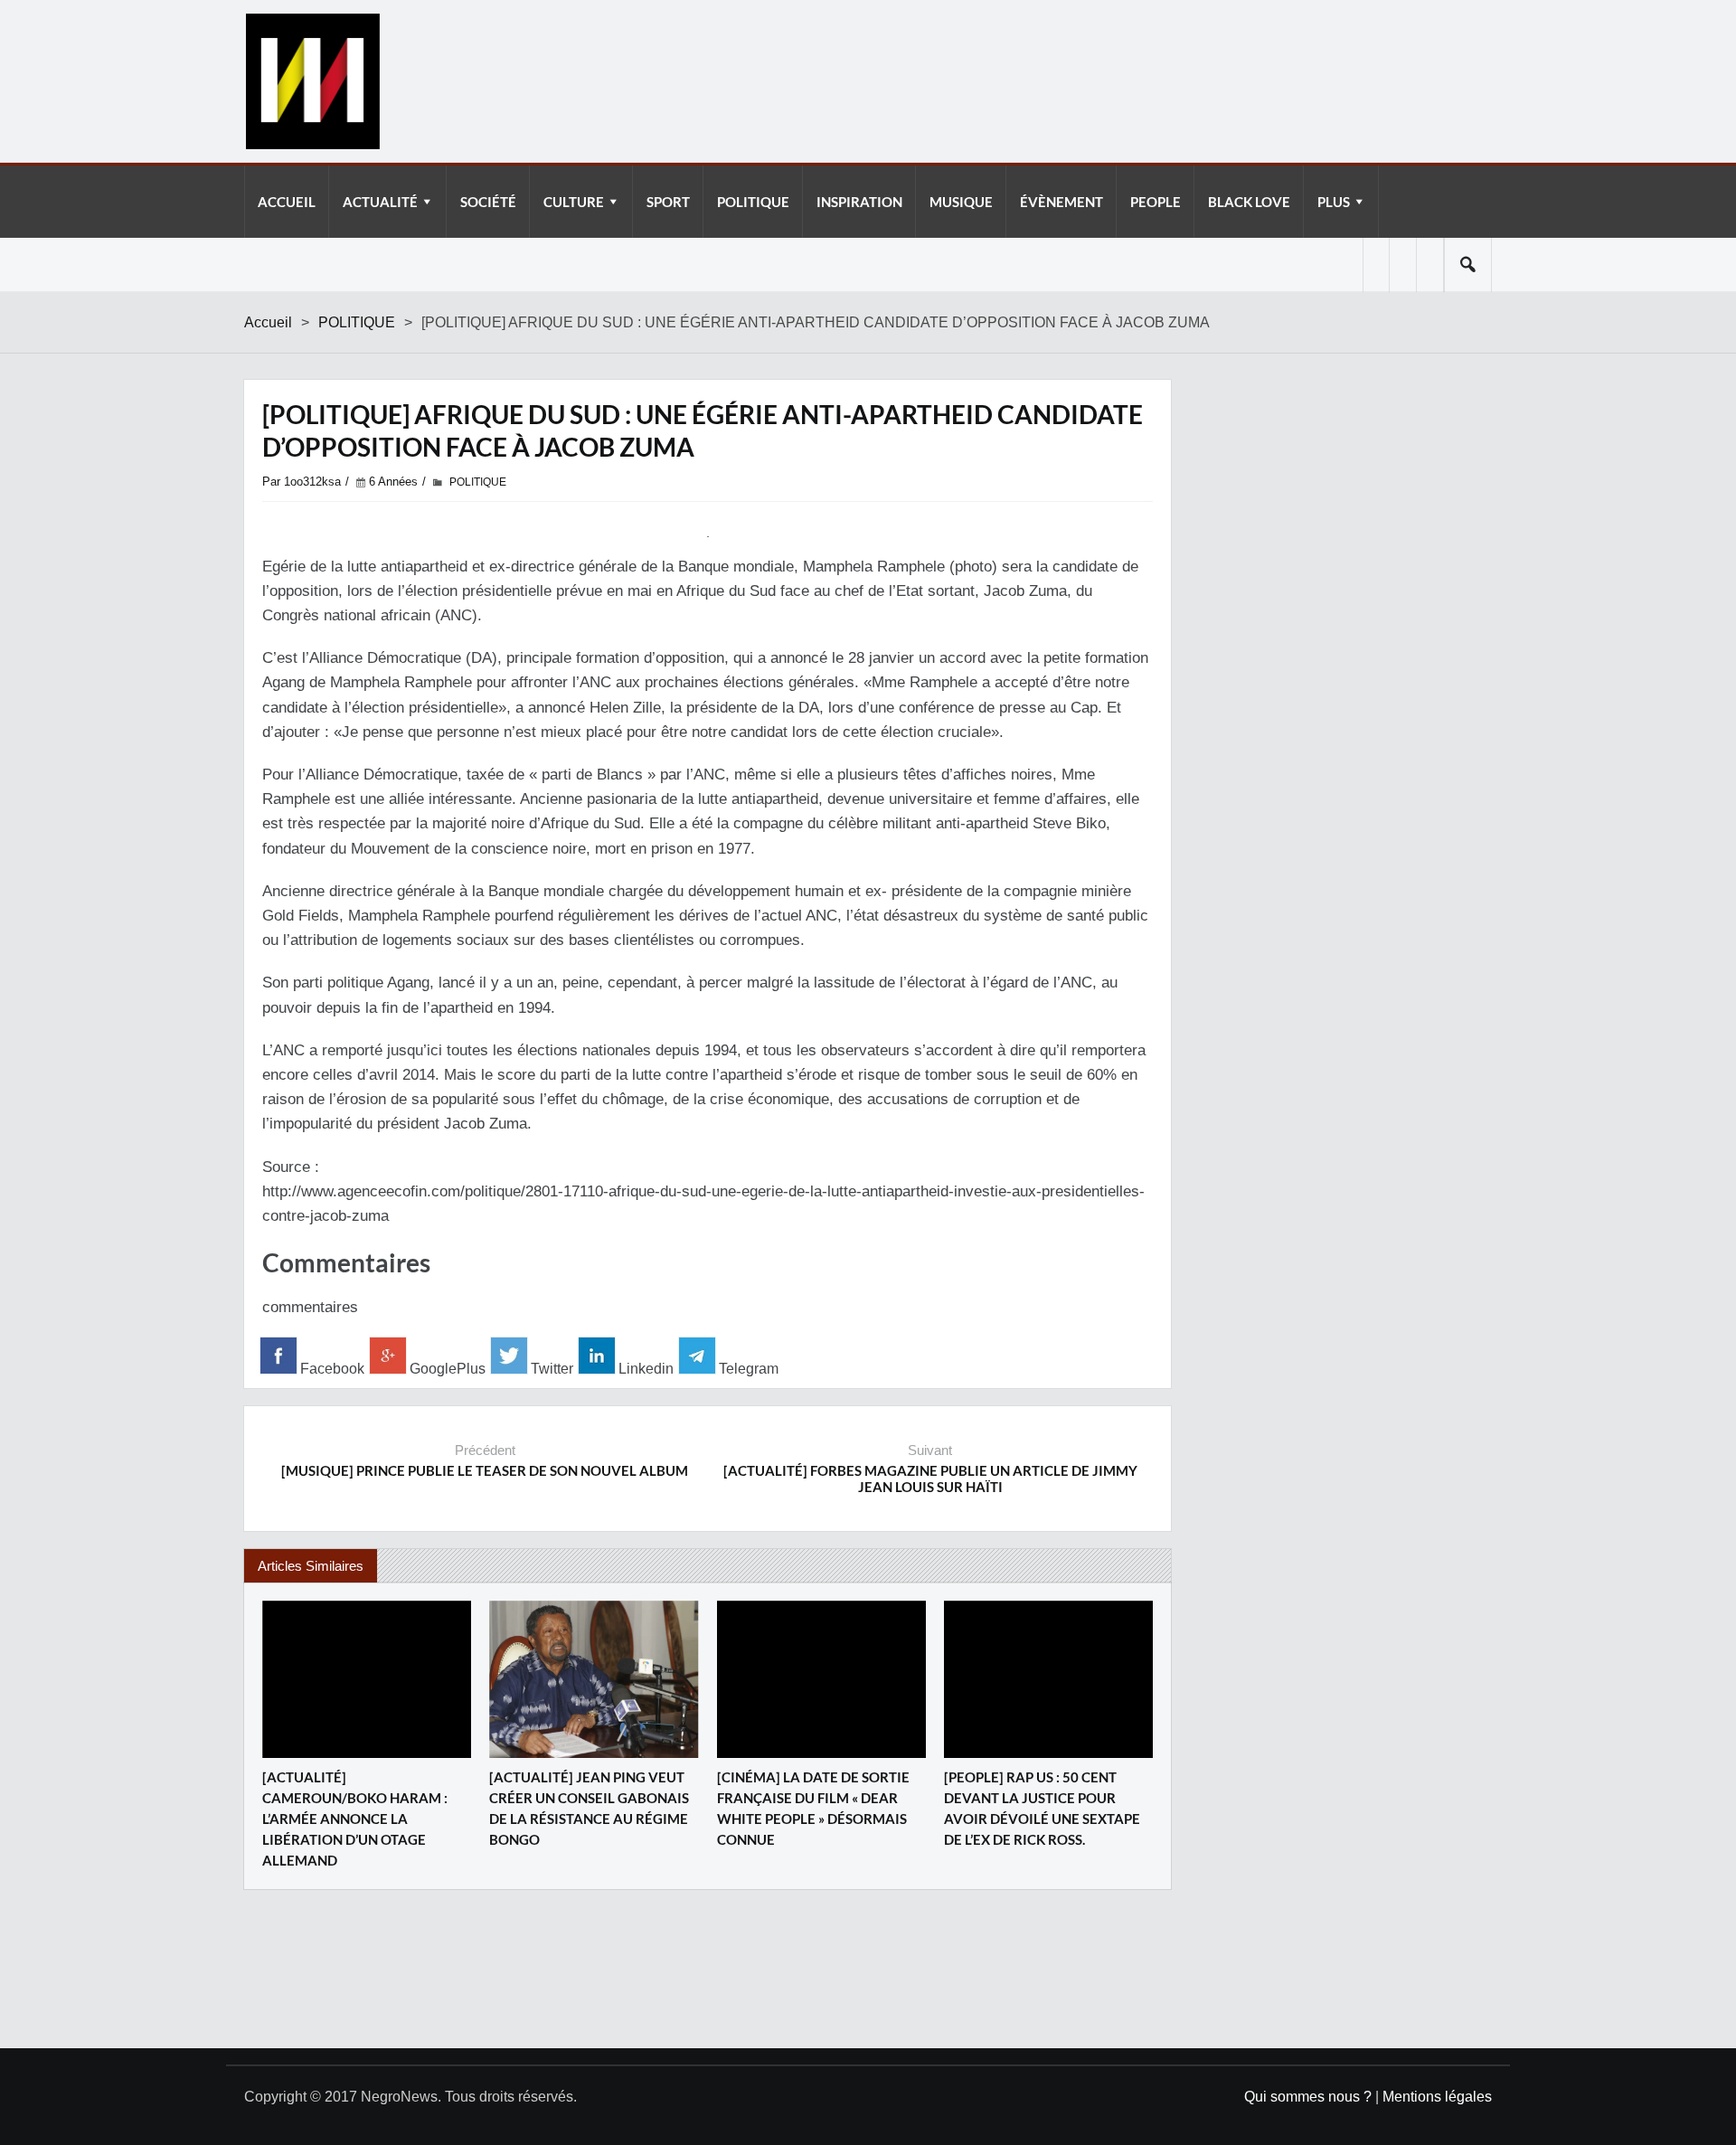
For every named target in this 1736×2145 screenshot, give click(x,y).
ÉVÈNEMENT (1061, 202)
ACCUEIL (287, 202)
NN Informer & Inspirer (312, 81)
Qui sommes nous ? (1308, 2097)
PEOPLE (1156, 202)
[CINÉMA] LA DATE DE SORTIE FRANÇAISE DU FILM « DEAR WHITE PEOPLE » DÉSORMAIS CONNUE (813, 1808)
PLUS (1334, 202)
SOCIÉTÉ (488, 202)
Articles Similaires (311, 1566)
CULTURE (574, 202)
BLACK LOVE (1249, 202)
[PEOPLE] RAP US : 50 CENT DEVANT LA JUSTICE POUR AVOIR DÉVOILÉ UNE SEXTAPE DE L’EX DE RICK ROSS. (1042, 1808)
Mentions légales (1437, 2097)
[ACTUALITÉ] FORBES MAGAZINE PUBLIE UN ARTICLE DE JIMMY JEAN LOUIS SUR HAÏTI (930, 1479)
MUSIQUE (961, 202)
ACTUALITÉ (380, 202)
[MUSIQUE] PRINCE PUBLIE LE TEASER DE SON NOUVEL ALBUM (485, 1470)
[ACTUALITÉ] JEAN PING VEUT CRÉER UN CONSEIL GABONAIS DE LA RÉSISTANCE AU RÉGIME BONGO (589, 1808)
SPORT (668, 202)
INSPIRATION (859, 202)
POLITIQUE (753, 202)
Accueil (268, 322)
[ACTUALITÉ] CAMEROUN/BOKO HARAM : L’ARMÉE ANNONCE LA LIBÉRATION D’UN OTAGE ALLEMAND (355, 1819)
